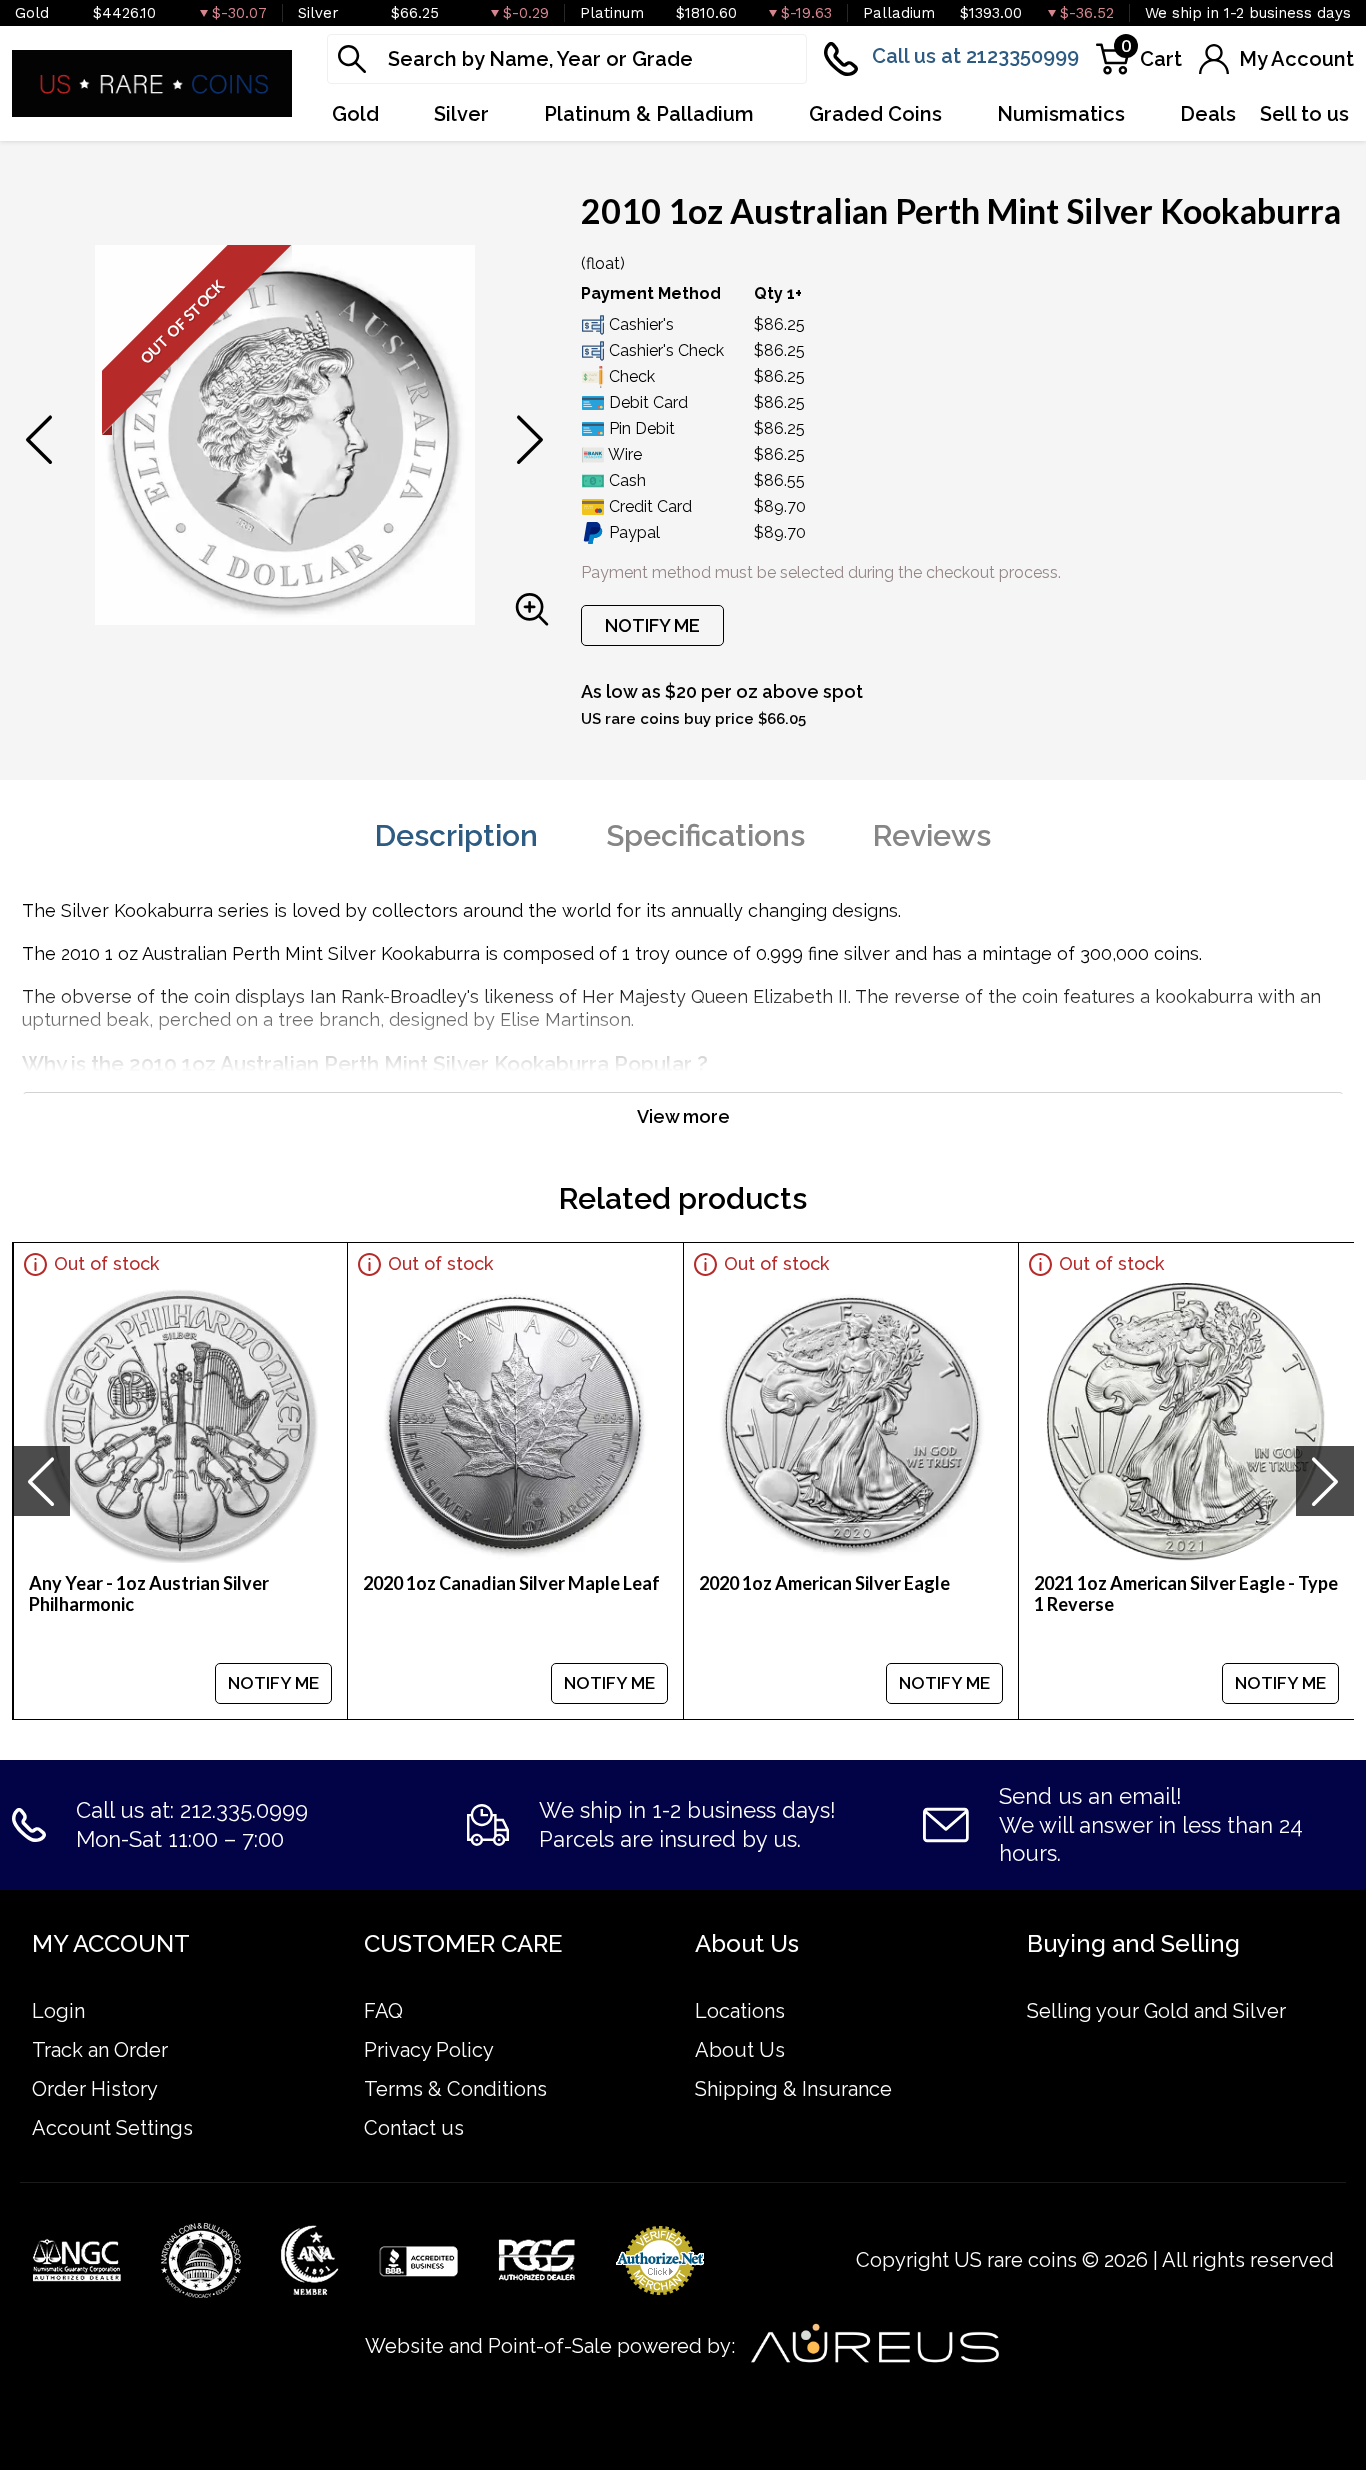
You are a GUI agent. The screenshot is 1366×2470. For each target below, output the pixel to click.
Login (58, 2011)
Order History (95, 2089)
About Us (740, 2050)
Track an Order (100, 2050)
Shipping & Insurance (793, 2089)
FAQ (383, 2011)
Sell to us (1304, 114)
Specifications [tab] (705, 835)
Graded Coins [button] (875, 114)
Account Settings (112, 2128)
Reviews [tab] (932, 835)
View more (683, 1116)
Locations (740, 2011)
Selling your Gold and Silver (1156, 2011)
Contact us (414, 2128)
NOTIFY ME (652, 625)
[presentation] (41, 1481)
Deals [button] (1208, 114)
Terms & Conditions (455, 2089)
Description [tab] (456, 835)
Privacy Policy (429, 2050)
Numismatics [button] (1061, 114)
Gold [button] (355, 114)
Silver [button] (461, 114)
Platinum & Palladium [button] (649, 114)
